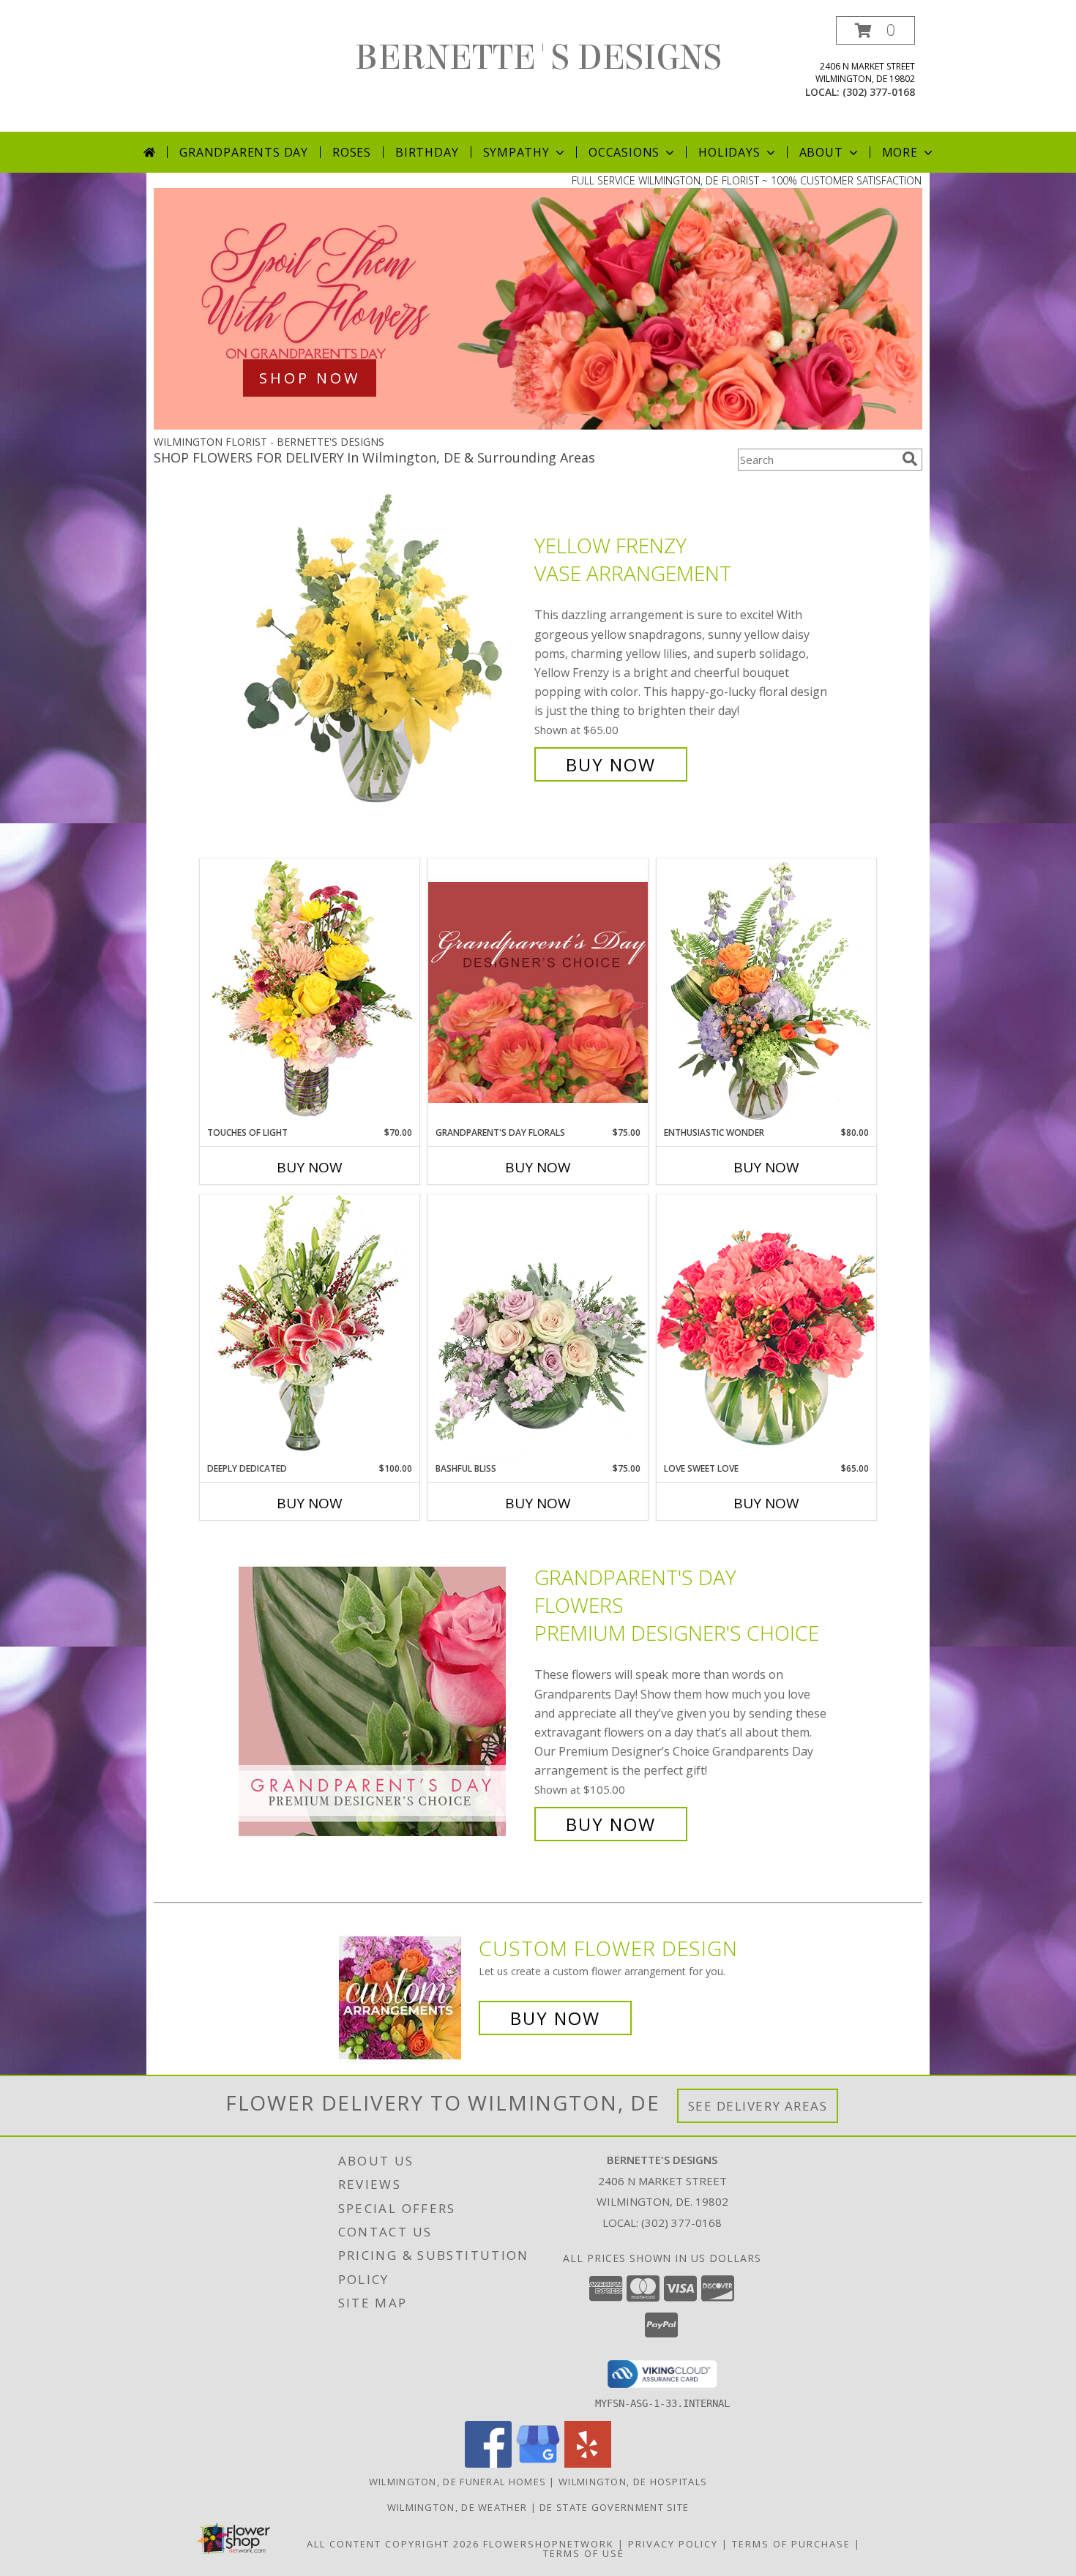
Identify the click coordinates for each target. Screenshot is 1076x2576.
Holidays (729, 152)
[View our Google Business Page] (538, 2464)
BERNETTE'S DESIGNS (538, 58)
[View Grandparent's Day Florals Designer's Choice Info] (538, 992)
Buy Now (611, 764)
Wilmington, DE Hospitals (633, 2482)
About (821, 152)
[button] (875, 30)
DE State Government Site (614, 2507)
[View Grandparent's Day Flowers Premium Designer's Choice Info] (383, 1701)
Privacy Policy (673, 2544)
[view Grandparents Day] (538, 426)
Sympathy (516, 152)
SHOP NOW (310, 378)
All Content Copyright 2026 (393, 2544)
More (900, 152)
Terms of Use (584, 2553)
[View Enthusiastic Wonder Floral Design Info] (766, 992)
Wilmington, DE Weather (457, 2507)
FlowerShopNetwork (549, 2544)
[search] (910, 459)
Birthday (427, 152)
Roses (352, 152)
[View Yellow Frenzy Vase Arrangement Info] (383, 655)
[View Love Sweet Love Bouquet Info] (766, 1328)
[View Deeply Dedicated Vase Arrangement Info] (310, 1328)
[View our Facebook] (488, 2464)
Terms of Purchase (791, 2544)
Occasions (624, 152)
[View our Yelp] (588, 2464)
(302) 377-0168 (879, 92)
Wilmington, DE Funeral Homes (457, 2482)
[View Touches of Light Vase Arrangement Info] (310, 992)
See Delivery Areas (758, 2106)
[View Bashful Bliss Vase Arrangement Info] (538, 1328)
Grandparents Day (244, 152)
